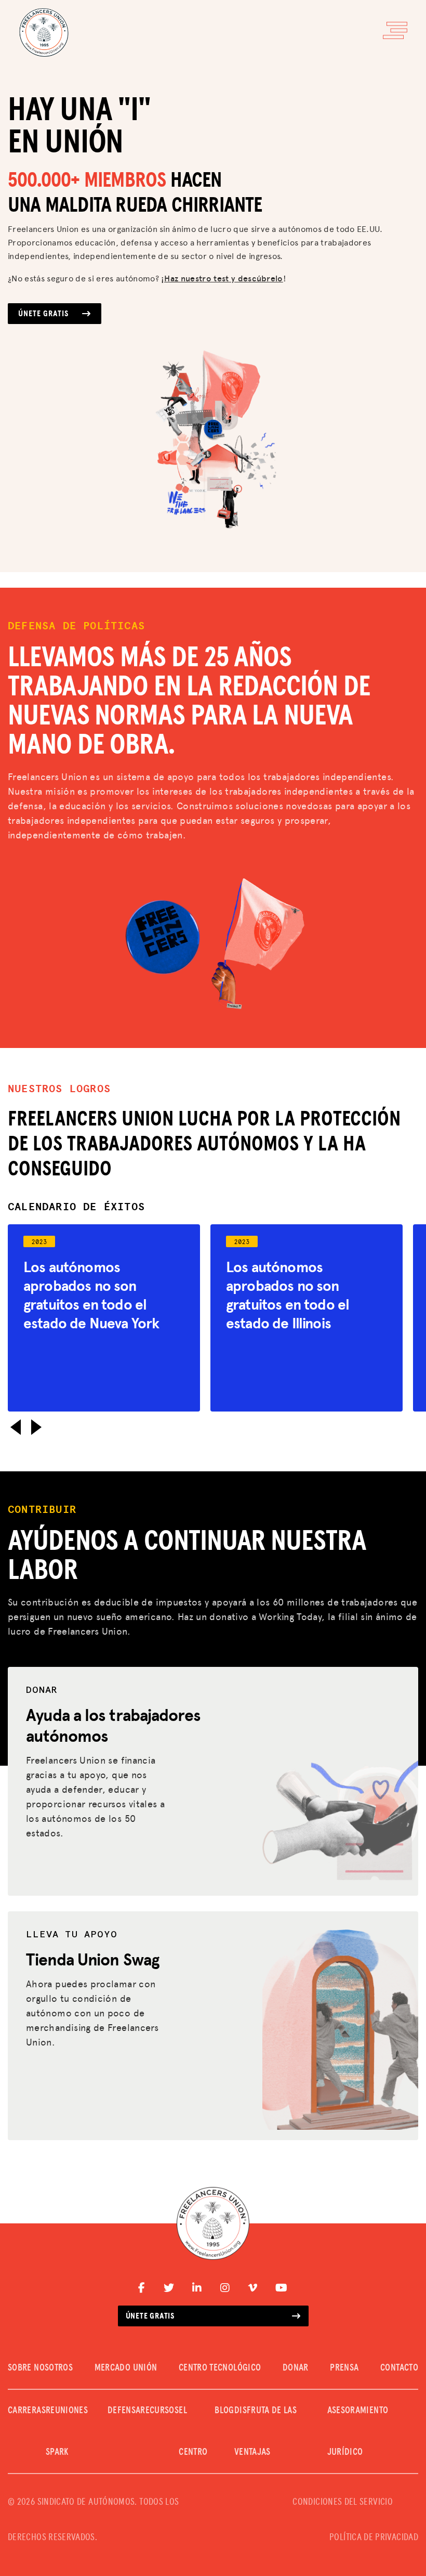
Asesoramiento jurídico (358, 2431)
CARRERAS (27, 2411)
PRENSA (344, 2368)
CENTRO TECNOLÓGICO (220, 2368)
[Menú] (395, 30)
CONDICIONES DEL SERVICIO (343, 2502)
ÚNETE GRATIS (43, 314)
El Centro (193, 2431)
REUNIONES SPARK (67, 2431)
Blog (224, 2411)
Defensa (124, 2411)
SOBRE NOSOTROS (40, 2368)
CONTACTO (399, 2368)
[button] (16, 1427)
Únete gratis (150, 2316)
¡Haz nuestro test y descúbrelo (222, 278)
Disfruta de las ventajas (265, 2431)
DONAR (296, 2368)
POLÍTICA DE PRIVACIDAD (374, 2538)
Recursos (159, 2411)
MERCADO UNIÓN (126, 2368)
